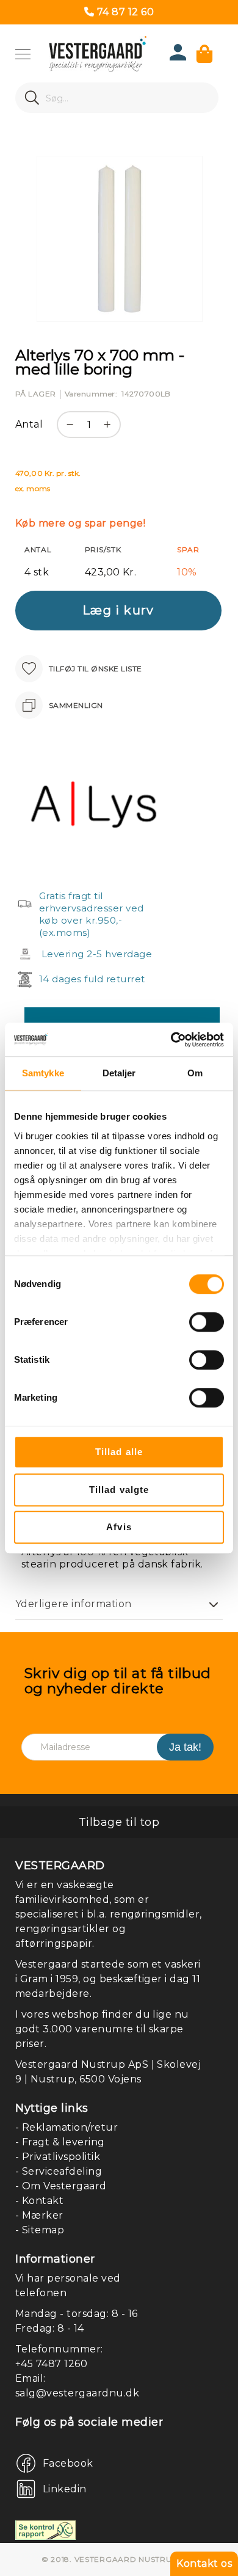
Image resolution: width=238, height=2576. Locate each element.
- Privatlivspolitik (58, 2157)
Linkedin (65, 2489)
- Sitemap (40, 2230)
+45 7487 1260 (51, 2364)
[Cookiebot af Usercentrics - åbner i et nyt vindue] (171, 1040)
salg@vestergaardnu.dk (77, 2393)
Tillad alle (119, 1452)
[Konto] (178, 57)
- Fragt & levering (60, 2142)
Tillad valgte (119, 1490)
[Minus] (67, 431)
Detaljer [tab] (119, 1073)
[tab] (119, 1604)
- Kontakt (39, 2201)
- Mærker (39, 2215)
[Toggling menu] (23, 54)
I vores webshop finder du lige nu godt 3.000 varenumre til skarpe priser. (102, 2029)
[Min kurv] (204, 54)
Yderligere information (74, 1604)
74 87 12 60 (125, 12)
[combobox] (117, 98)
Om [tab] (195, 1073)
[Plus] (110, 431)
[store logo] (98, 54)
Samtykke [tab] (43, 1073)
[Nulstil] (210, 98)
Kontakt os (204, 2563)
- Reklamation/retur (67, 2127)
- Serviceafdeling (59, 2171)
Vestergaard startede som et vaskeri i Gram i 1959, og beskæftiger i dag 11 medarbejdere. (108, 1979)
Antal (29, 424)
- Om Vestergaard (61, 2186)
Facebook (68, 2463)
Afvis (119, 1527)
